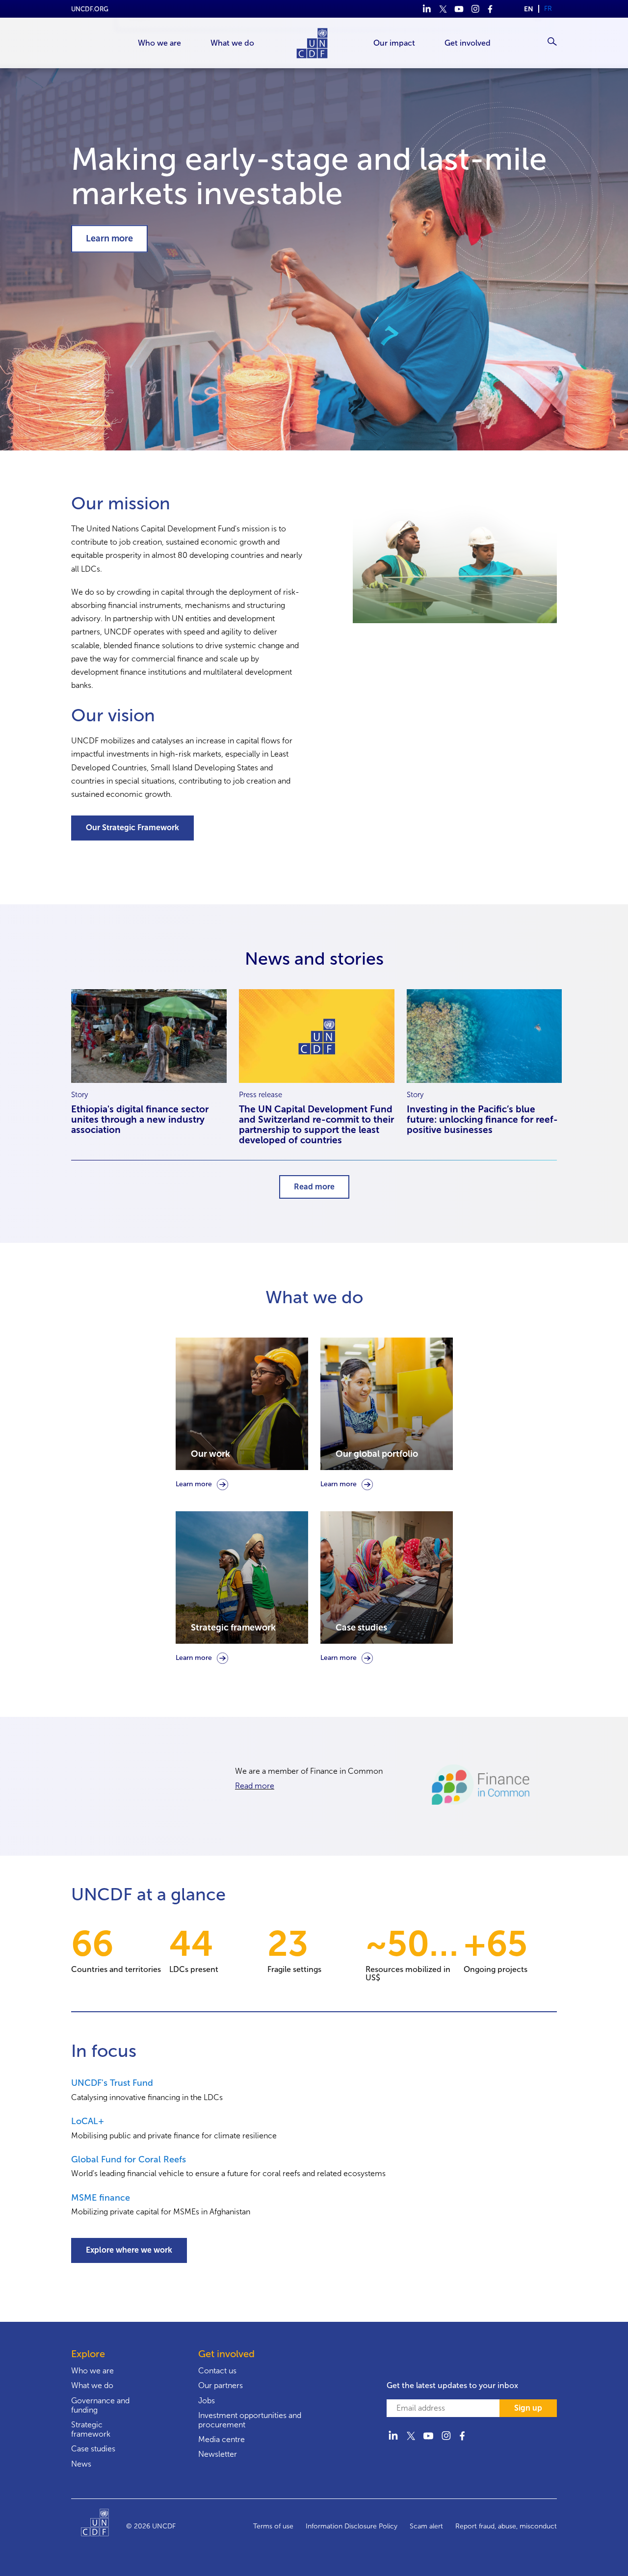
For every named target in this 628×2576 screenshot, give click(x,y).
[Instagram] (475, 9)
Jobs (207, 2401)
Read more (314, 1187)
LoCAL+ (88, 2121)
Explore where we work (129, 2250)
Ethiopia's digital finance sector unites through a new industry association (140, 1119)
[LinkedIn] (427, 9)
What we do (92, 2385)
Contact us (217, 2371)
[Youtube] (459, 9)
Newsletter (218, 2454)
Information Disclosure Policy (352, 2526)
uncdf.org (90, 9)
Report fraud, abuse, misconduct (506, 2526)
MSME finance (101, 2198)
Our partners (221, 2385)
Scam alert (426, 2526)
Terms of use (273, 2526)
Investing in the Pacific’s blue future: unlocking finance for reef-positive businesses (482, 1119)
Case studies (93, 2449)
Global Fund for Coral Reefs (129, 2159)
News (81, 2464)
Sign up (528, 2408)
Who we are (92, 2371)
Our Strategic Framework (132, 828)
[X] (443, 9)
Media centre (222, 2439)
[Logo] (104, 2526)
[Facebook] (491, 9)
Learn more (109, 238)
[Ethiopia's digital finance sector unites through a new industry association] (149, 1036)
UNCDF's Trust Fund (112, 2083)
